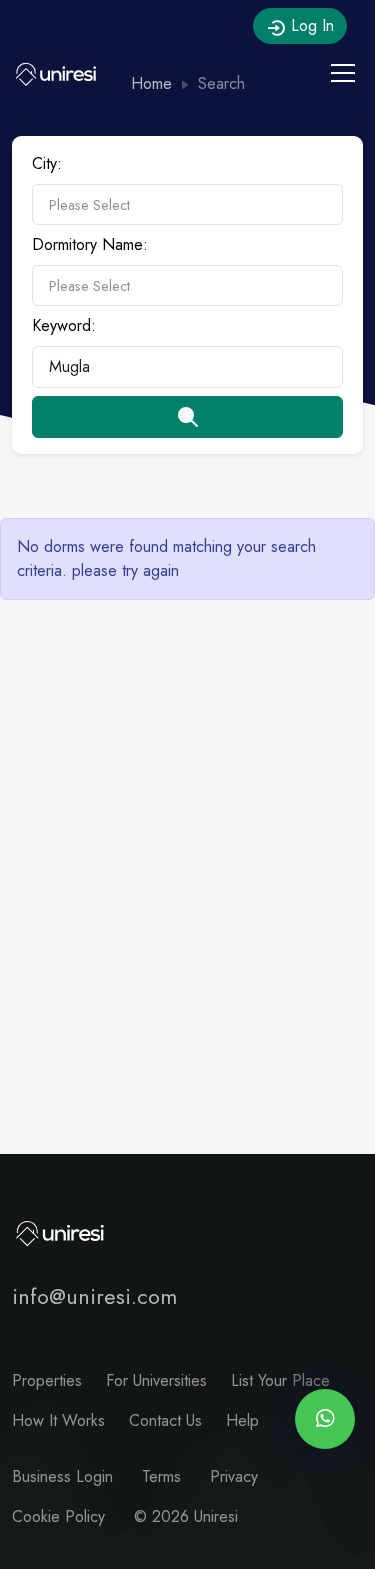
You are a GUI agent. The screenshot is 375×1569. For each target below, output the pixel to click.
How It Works (58, 1420)
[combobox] (187, 204)
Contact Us (165, 1420)
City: (47, 163)
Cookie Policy (58, 1516)
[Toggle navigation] (343, 73)
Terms (161, 1476)
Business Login (62, 1476)
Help (242, 1420)
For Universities (156, 1380)
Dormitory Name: (90, 244)
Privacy (234, 1476)
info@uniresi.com (94, 1296)
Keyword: (64, 325)
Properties (47, 1380)
